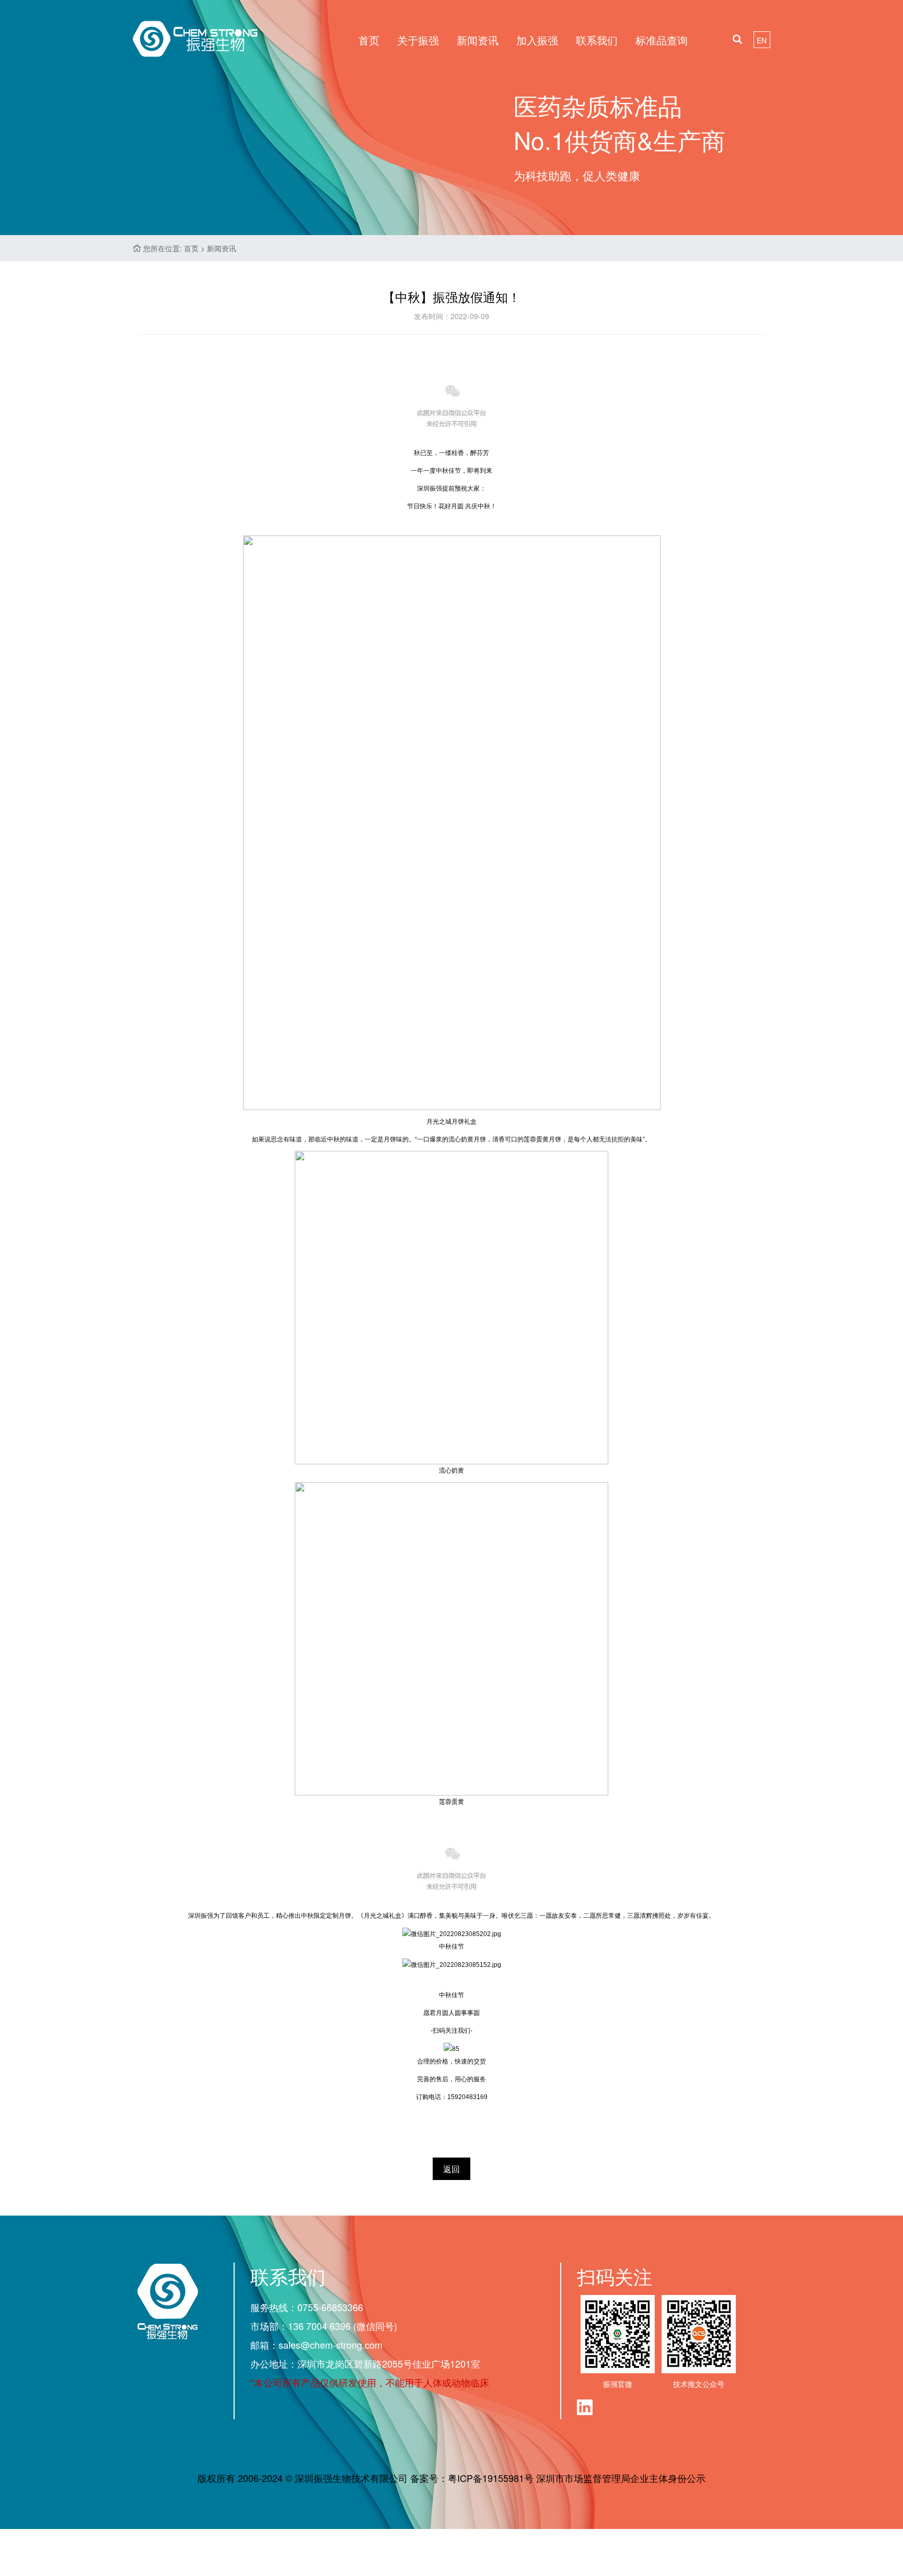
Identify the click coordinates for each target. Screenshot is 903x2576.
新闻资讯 (478, 40)
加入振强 (537, 40)
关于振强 (418, 40)
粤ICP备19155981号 (491, 2478)
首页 (369, 40)
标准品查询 (662, 40)
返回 (451, 2169)
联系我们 (597, 40)
